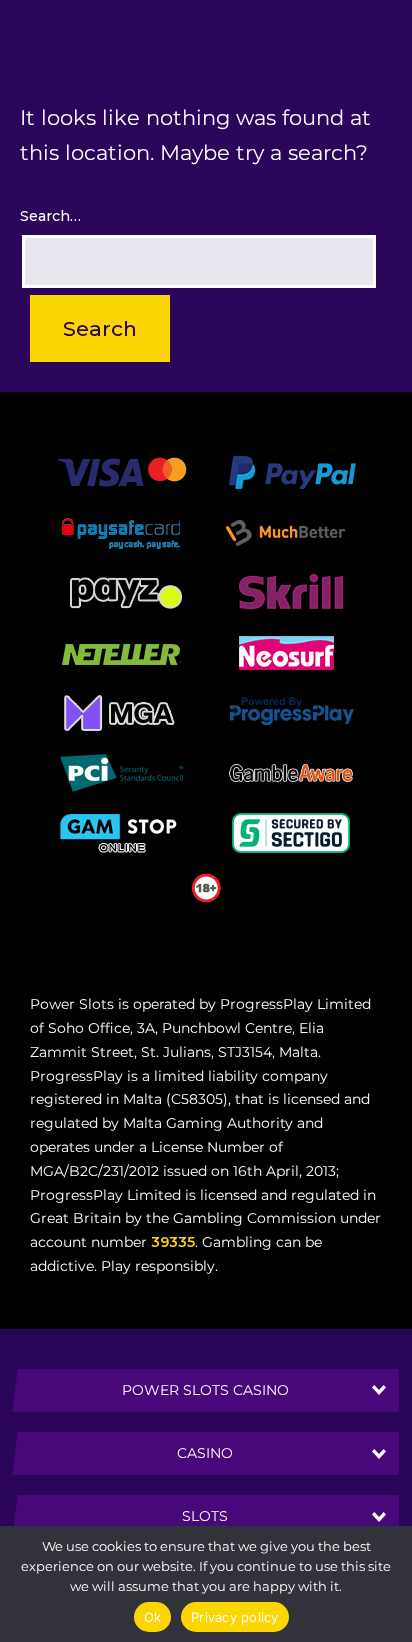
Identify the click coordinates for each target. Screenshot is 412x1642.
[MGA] (121, 712)
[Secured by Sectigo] (291, 832)
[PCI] (121, 772)
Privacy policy (235, 1617)
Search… (50, 216)
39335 (173, 1242)
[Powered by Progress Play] (291, 712)
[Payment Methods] (121, 472)
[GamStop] (121, 832)
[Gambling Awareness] (291, 772)
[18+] (206, 887)
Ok (153, 1617)
